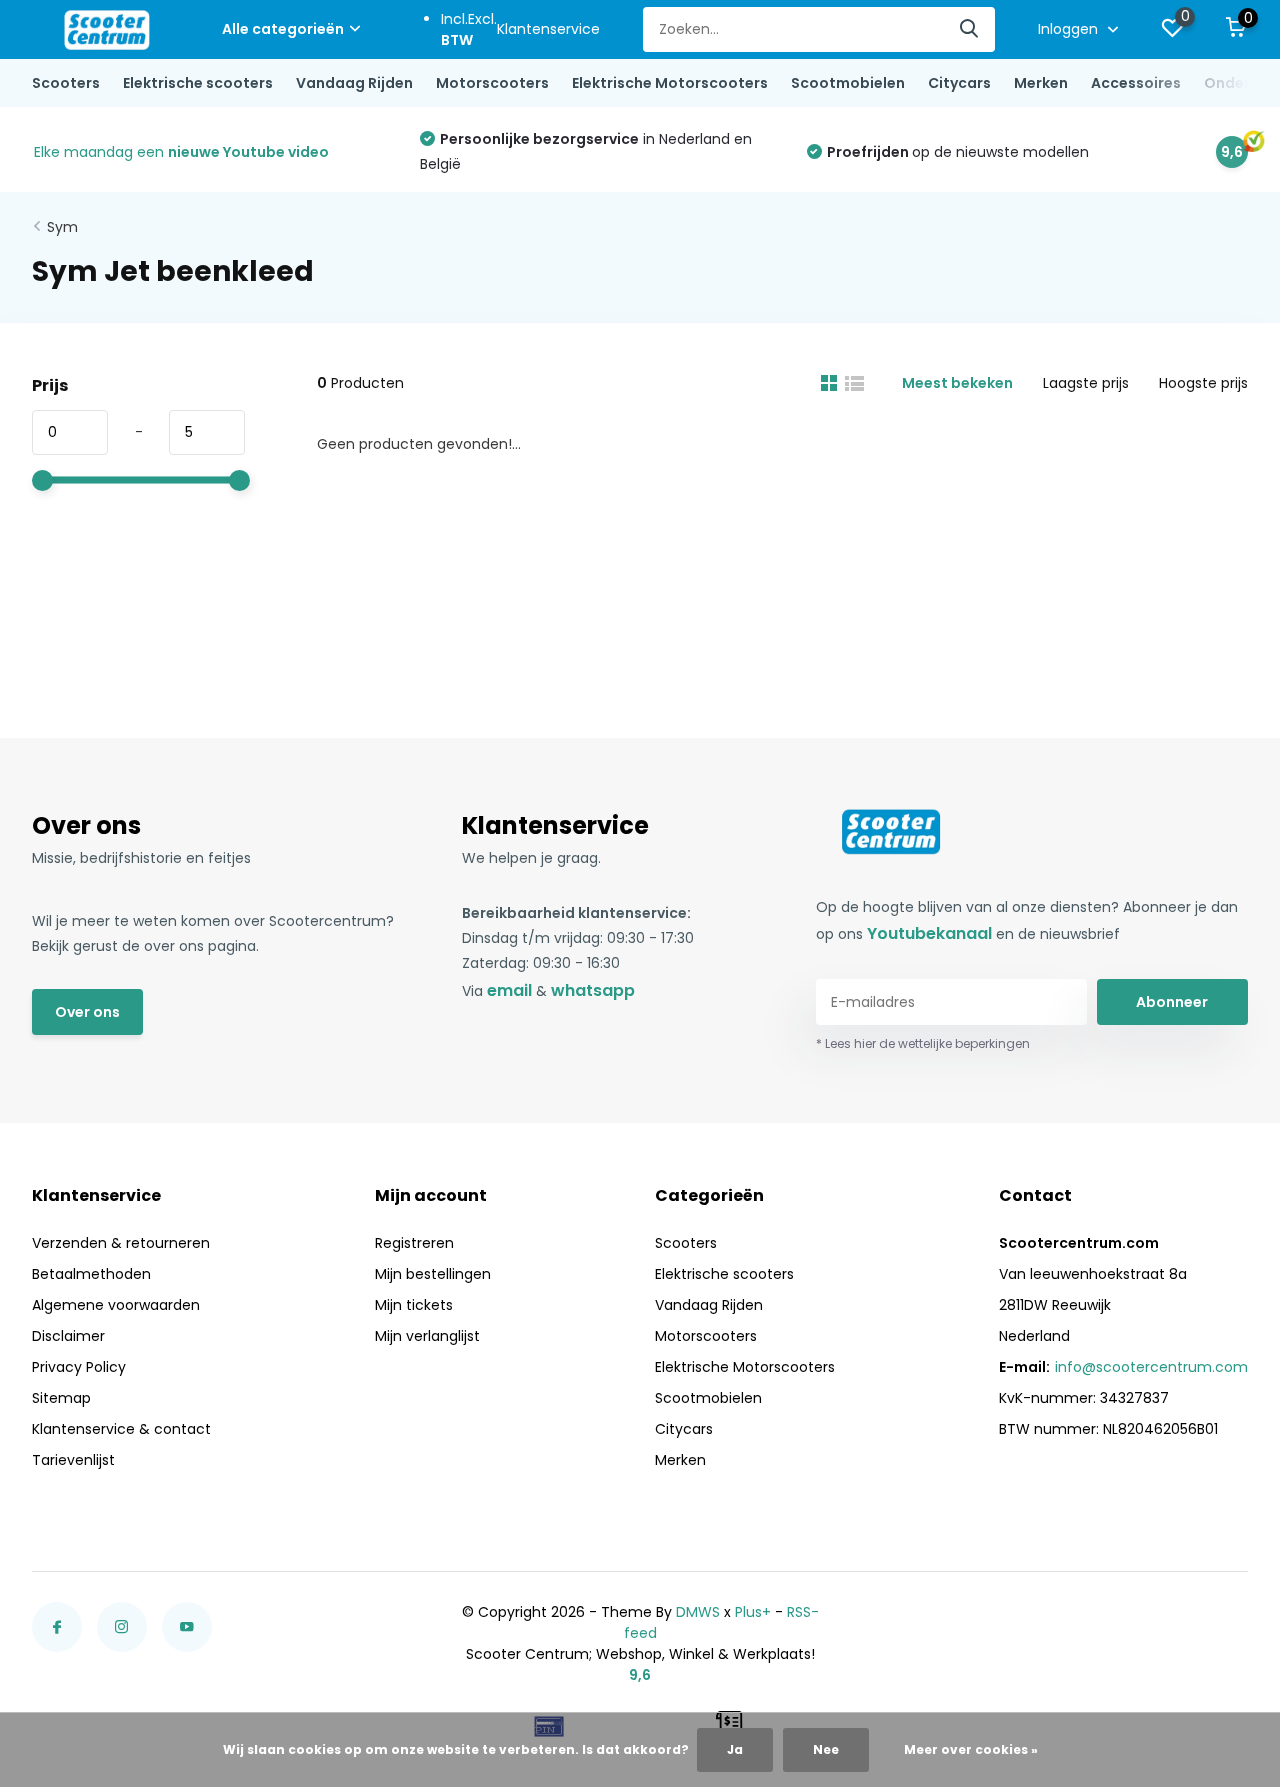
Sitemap (61, 1398)
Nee (826, 1749)
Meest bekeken (957, 383)
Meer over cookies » (971, 1749)
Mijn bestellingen (433, 1274)
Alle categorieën (283, 29)
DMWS (698, 1612)
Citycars (959, 83)
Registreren (414, 1243)
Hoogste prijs (1203, 383)
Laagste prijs (1086, 383)
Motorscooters (492, 83)
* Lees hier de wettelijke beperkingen (923, 1043)
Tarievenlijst (73, 1460)
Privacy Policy (79, 1367)
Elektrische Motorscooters (670, 83)
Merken (1041, 83)
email (509, 990)
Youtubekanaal (929, 933)
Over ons (87, 1012)
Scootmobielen (848, 83)
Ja (735, 1749)
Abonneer (1172, 1002)
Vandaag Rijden (354, 83)
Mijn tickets (414, 1305)
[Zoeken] (970, 29)
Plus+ (753, 1612)
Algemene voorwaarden (116, 1305)
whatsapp (593, 990)
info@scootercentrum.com (1151, 1367)
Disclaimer (68, 1336)
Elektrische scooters (198, 83)
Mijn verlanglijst (427, 1336)
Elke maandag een (181, 152)
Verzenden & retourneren (121, 1243)
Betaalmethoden (91, 1274)
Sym (62, 227)
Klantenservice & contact (121, 1429)
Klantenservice (548, 29)
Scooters (66, 83)
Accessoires (1136, 83)
